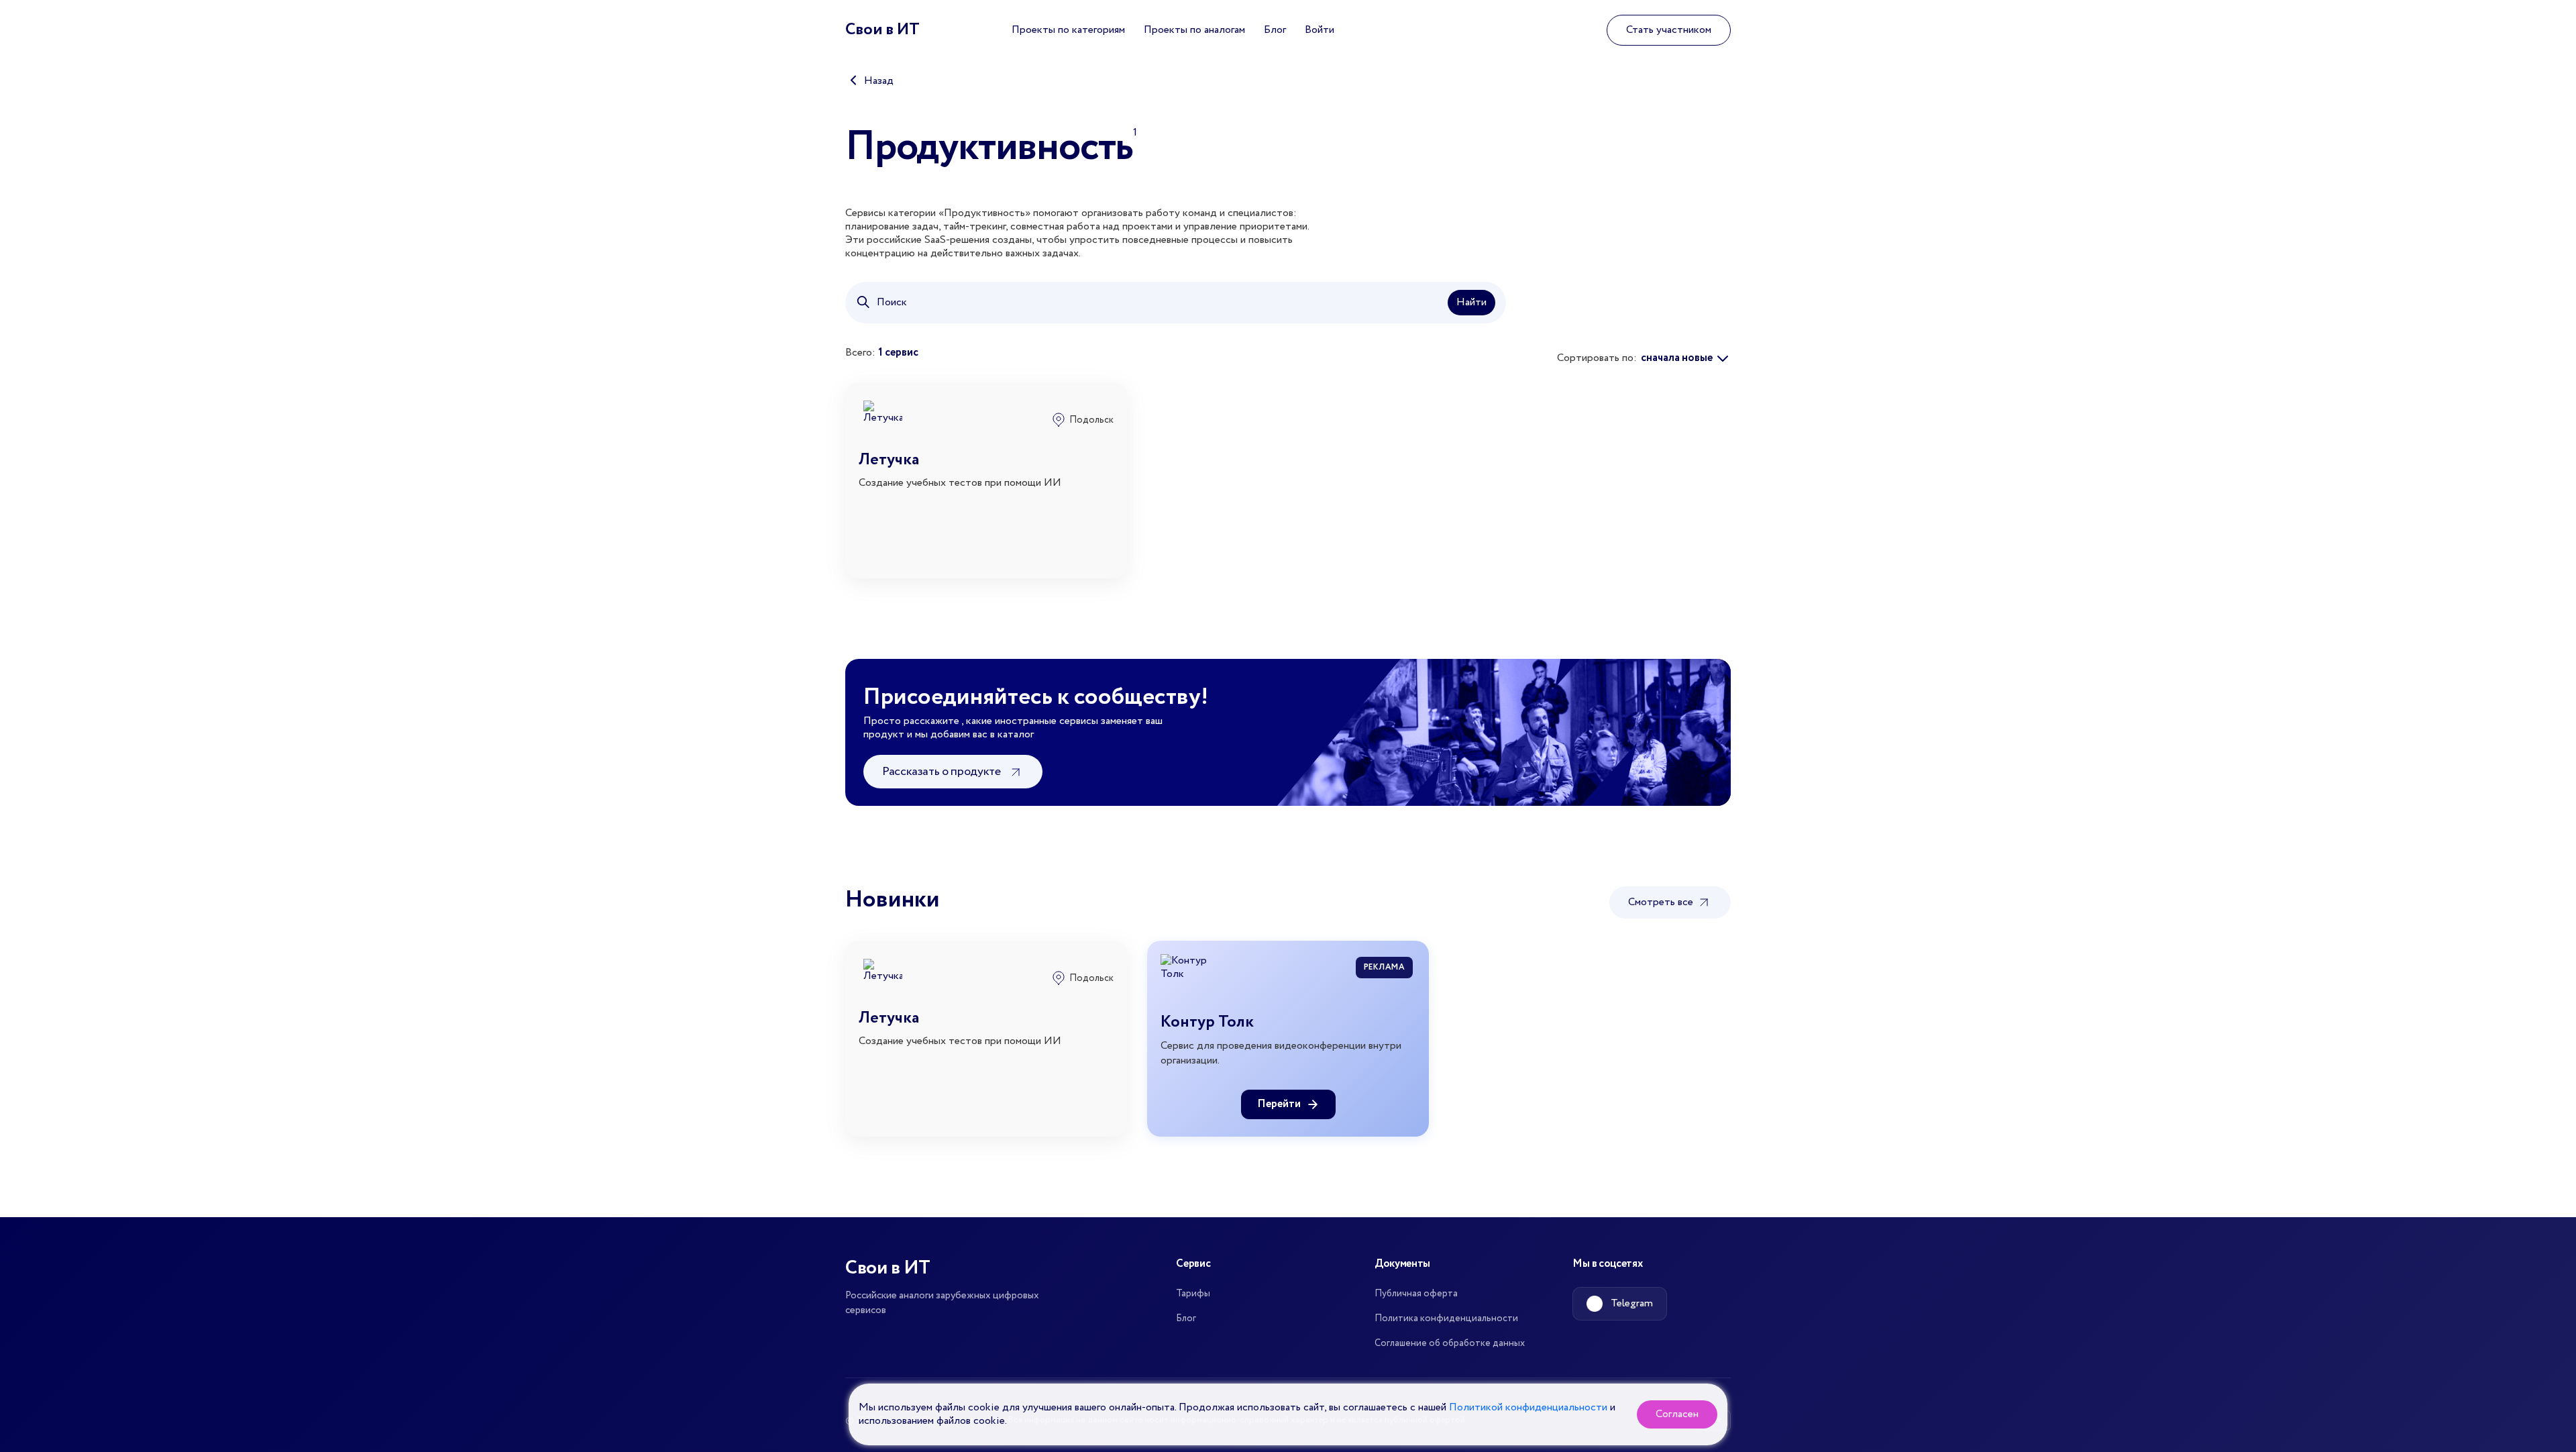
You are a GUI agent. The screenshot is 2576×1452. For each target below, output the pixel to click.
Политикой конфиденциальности (1528, 1407)
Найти (1471, 302)
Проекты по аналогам (1194, 30)
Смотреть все (1662, 902)
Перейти (1279, 1104)
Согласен (1677, 1414)
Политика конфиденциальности (1446, 1318)
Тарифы (1193, 1294)
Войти (1320, 30)
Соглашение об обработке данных (1450, 1343)
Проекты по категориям (1068, 30)
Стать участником (1669, 30)
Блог (1275, 30)
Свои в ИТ (882, 30)
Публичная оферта (1416, 1294)
